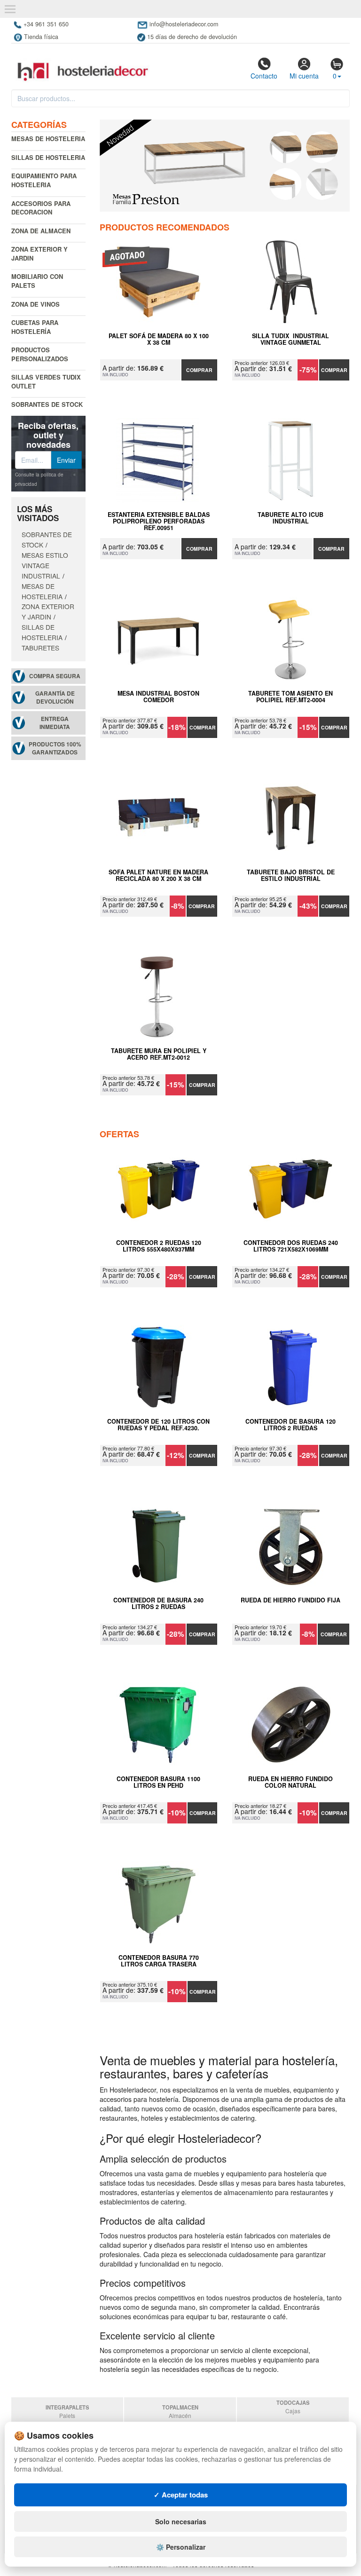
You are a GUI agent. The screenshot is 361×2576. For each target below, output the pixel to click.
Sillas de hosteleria (48, 157)
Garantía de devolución (55, 698)
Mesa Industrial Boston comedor (158, 697)
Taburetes (40, 648)
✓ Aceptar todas (181, 2495)
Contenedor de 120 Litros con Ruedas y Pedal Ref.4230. (158, 1425)
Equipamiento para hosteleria (44, 180)
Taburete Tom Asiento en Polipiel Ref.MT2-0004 (290, 697)
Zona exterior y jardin (39, 254)
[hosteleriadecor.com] (84, 63)
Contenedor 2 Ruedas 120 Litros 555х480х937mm (159, 1246)
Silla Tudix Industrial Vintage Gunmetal (290, 340)
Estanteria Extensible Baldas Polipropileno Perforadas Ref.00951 (159, 521)
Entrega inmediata (55, 723)
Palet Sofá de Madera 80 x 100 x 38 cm (159, 340)
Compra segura (55, 676)
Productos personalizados (40, 354)
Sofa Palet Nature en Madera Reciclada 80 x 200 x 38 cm (158, 876)
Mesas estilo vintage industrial (45, 565)
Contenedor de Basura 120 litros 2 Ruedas (290, 1425)
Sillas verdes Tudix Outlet (46, 381)
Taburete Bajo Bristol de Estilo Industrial (291, 876)
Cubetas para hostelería (35, 327)
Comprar (199, 370)
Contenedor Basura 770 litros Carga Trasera (159, 1961)
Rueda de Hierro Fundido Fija (290, 1601)
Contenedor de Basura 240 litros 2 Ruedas (158, 1604)
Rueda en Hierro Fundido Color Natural (290, 1783)
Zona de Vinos (35, 304)
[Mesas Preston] (225, 166)
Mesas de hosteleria (48, 139)
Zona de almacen (41, 231)
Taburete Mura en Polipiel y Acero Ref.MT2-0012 (159, 1054)
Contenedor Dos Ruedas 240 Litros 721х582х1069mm (291, 1246)
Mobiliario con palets (37, 281)
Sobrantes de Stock (47, 404)
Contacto (264, 76)
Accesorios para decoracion (41, 208)
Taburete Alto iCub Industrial (290, 518)
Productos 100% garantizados (55, 748)
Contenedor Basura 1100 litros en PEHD (158, 1783)
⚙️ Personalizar (181, 2547)
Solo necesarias (181, 2521)
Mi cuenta (304, 76)
